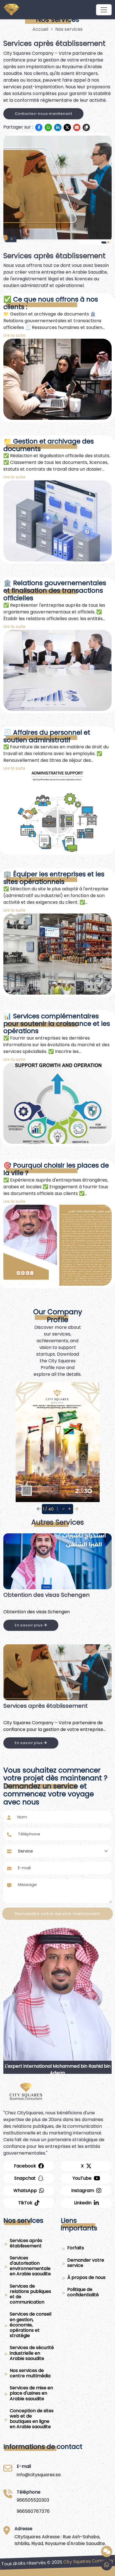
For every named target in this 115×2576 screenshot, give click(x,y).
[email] (77, 127)
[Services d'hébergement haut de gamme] (57, 1672)
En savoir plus (29, 1632)
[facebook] (39, 127)
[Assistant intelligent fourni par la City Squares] (107, 2551)
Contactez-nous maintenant (43, 114)
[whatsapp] (48, 127)
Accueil (40, 29)
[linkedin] (58, 127)
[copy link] (86, 127)
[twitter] (67, 127)
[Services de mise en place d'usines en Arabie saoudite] (57, 1561)
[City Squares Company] (104, 10)
